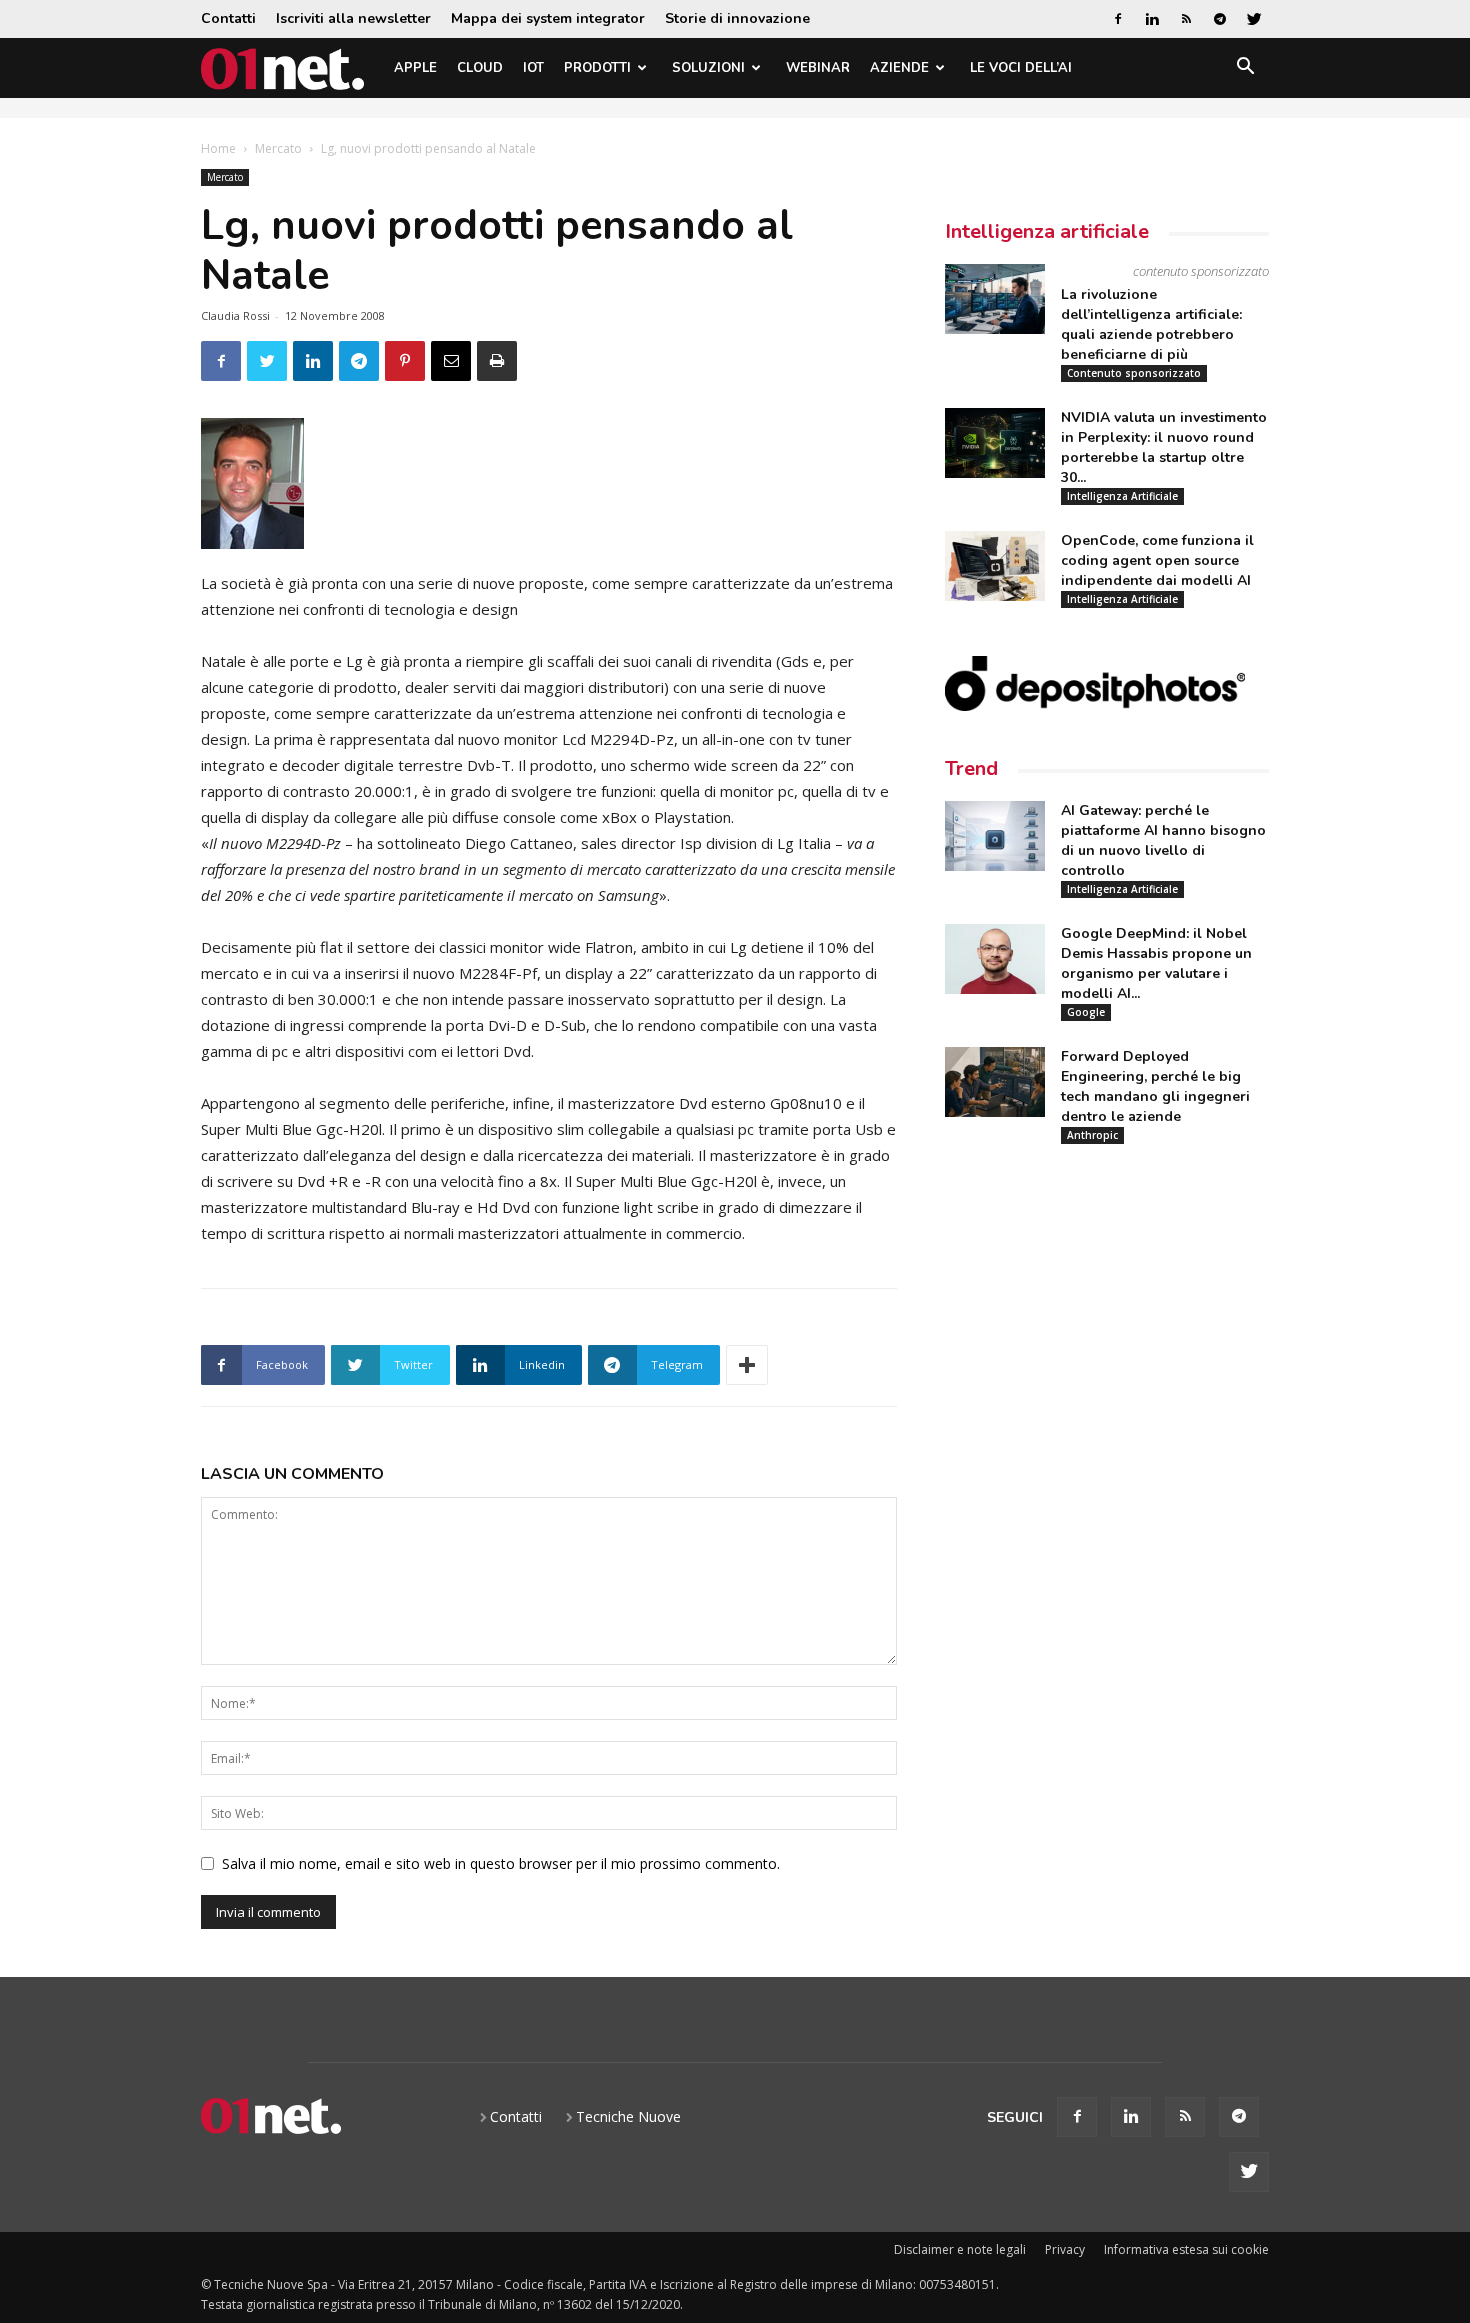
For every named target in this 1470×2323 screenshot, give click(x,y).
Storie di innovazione (737, 18)
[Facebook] (1118, 19)
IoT (533, 68)
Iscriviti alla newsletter (353, 18)
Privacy (1065, 2249)
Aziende (899, 68)
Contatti (228, 18)
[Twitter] (1254, 19)
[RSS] (1186, 19)
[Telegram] (1220, 19)
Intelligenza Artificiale (1122, 496)
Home (218, 148)
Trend (971, 768)
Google (1086, 1012)
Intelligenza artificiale (1047, 231)
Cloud (480, 68)
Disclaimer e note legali (960, 2249)
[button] (1245, 69)
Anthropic (1092, 1135)
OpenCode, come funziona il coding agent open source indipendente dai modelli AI (1157, 560)
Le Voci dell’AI (1021, 68)
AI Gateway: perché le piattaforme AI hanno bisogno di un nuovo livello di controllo (1163, 840)
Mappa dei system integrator (548, 18)
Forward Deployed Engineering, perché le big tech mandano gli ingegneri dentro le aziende (1155, 1086)
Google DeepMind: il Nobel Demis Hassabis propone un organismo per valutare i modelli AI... (1156, 963)
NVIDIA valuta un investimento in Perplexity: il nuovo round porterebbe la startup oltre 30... (1164, 447)
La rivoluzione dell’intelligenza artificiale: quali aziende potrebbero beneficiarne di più (1151, 324)
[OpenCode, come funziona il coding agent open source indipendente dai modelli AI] (995, 566)
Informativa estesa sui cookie (1186, 2249)
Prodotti (597, 68)
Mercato (278, 148)
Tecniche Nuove (628, 2116)
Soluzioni (708, 68)
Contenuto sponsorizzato (1134, 373)
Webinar (818, 68)
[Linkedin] (1152, 19)
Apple (415, 68)
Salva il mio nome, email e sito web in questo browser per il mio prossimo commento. (501, 1863)
